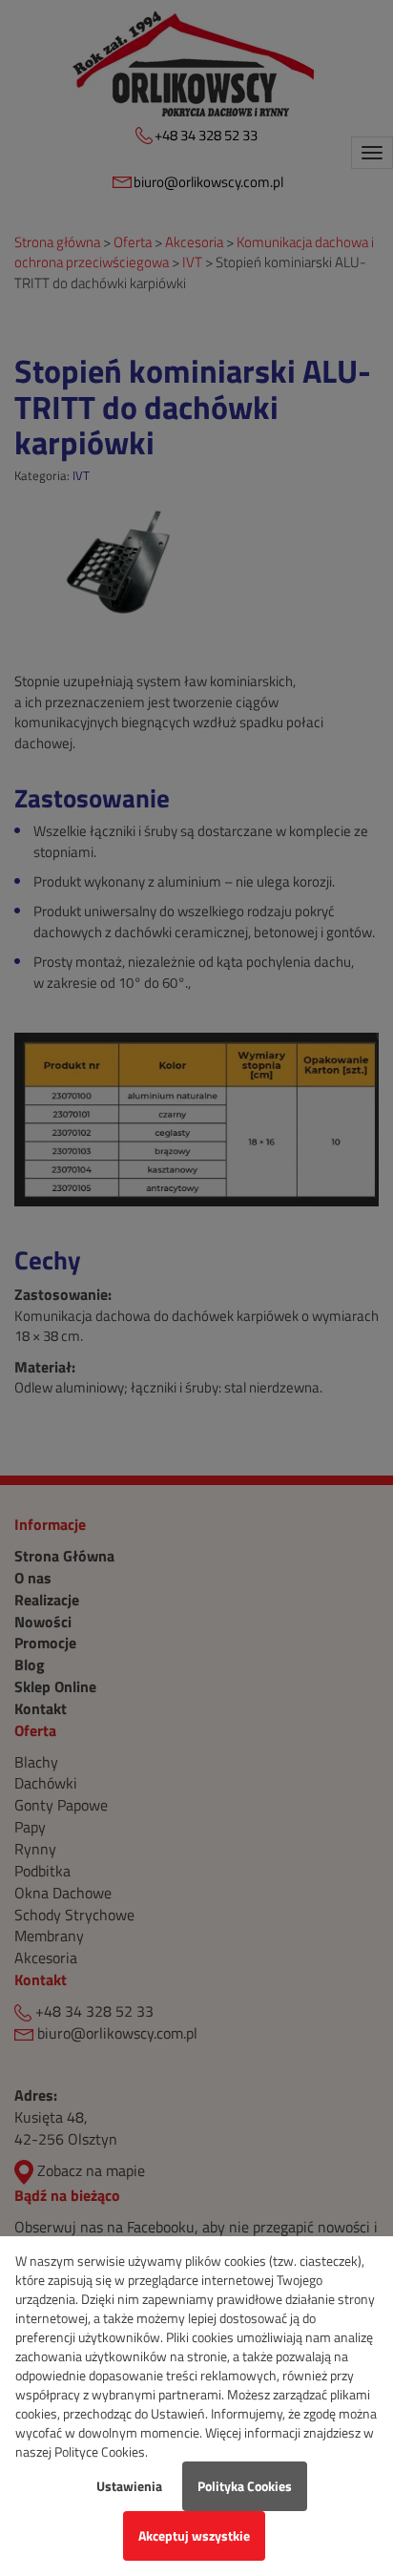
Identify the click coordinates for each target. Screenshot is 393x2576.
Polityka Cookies (245, 2486)
